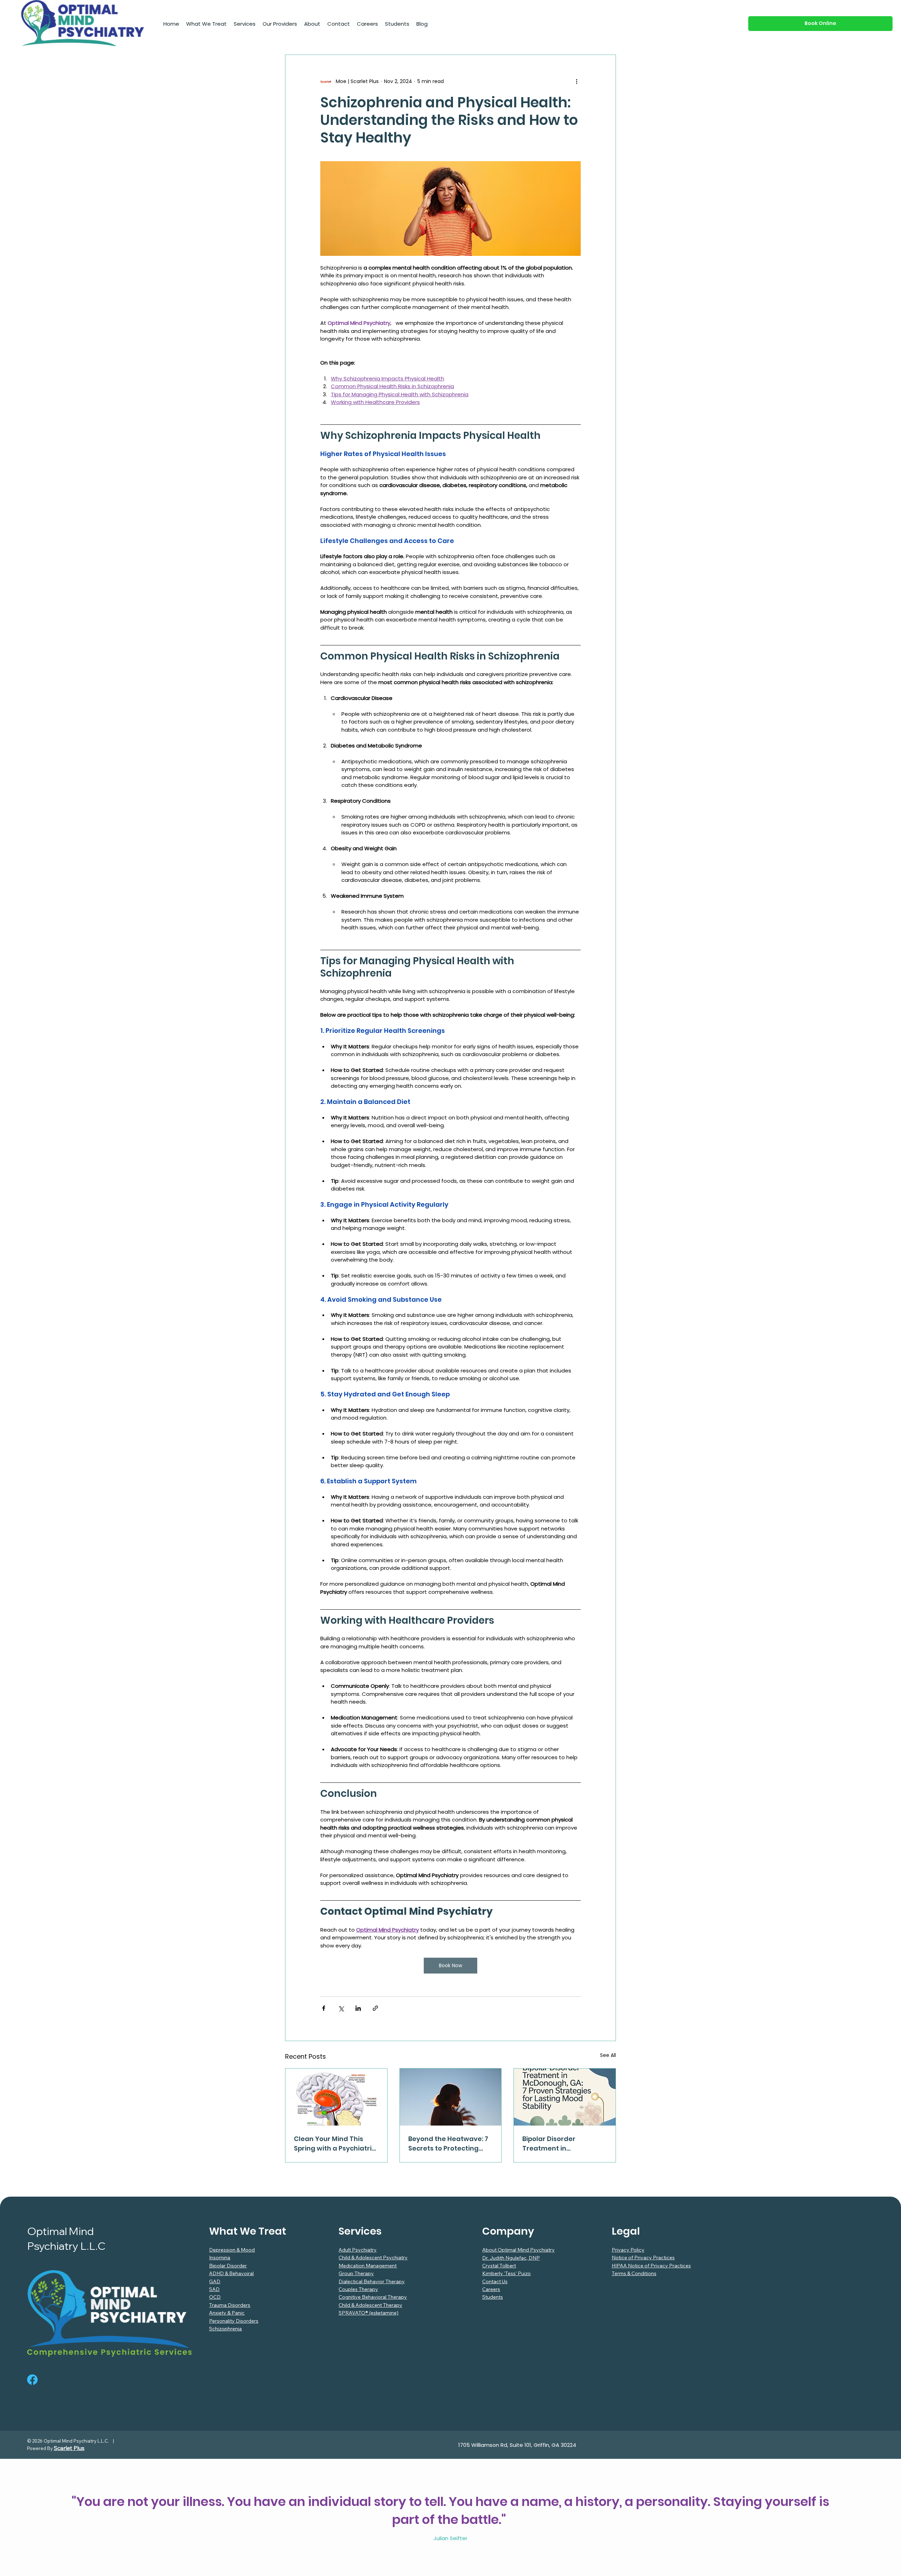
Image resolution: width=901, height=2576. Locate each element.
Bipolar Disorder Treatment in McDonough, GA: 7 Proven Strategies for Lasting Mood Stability (564, 2144)
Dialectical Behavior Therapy (372, 2281)
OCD (215, 2297)
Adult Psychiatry (358, 2250)
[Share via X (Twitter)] (341, 2008)
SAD (214, 2289)
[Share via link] (375, 2008)
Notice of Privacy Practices (643, 2258)
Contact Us (495, 2281)
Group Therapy (356, 2273)
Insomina (220, 2258)
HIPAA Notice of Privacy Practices (651, 2266)
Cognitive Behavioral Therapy (373, 2297)
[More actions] (576, 82)
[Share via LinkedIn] (358, 2008)
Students (493, 2297)
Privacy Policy (628, 2250)
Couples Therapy (358, 2289)
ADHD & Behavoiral (231, 2273)
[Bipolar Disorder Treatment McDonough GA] (565, 2097)
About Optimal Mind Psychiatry (518, 2250)
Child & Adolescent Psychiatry (373, 2258)
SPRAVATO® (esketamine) (368, 2313)
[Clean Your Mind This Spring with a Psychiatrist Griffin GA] (336, 2097)
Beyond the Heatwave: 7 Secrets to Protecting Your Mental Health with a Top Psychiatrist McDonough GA (448, 2144)
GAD (215, 2281)
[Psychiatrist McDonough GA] (451, 2097)
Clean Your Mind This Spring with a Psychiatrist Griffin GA (336, 2144)
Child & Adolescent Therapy (370, 2305)
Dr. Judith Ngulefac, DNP (511, 2258)
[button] (206, 24)
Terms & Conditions (634, 2273)
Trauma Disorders (230, 2305)
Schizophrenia (225, 2329)
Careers (491, 2289)
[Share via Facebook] (324, 2008)
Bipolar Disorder (228, 2266)
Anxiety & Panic (227, 2313)
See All (608, 2055)
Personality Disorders (234, 2321)
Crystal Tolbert (499, 2266)
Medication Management (368, 2266)
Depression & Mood (232, 2250)
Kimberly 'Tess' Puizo (506, 2273)
